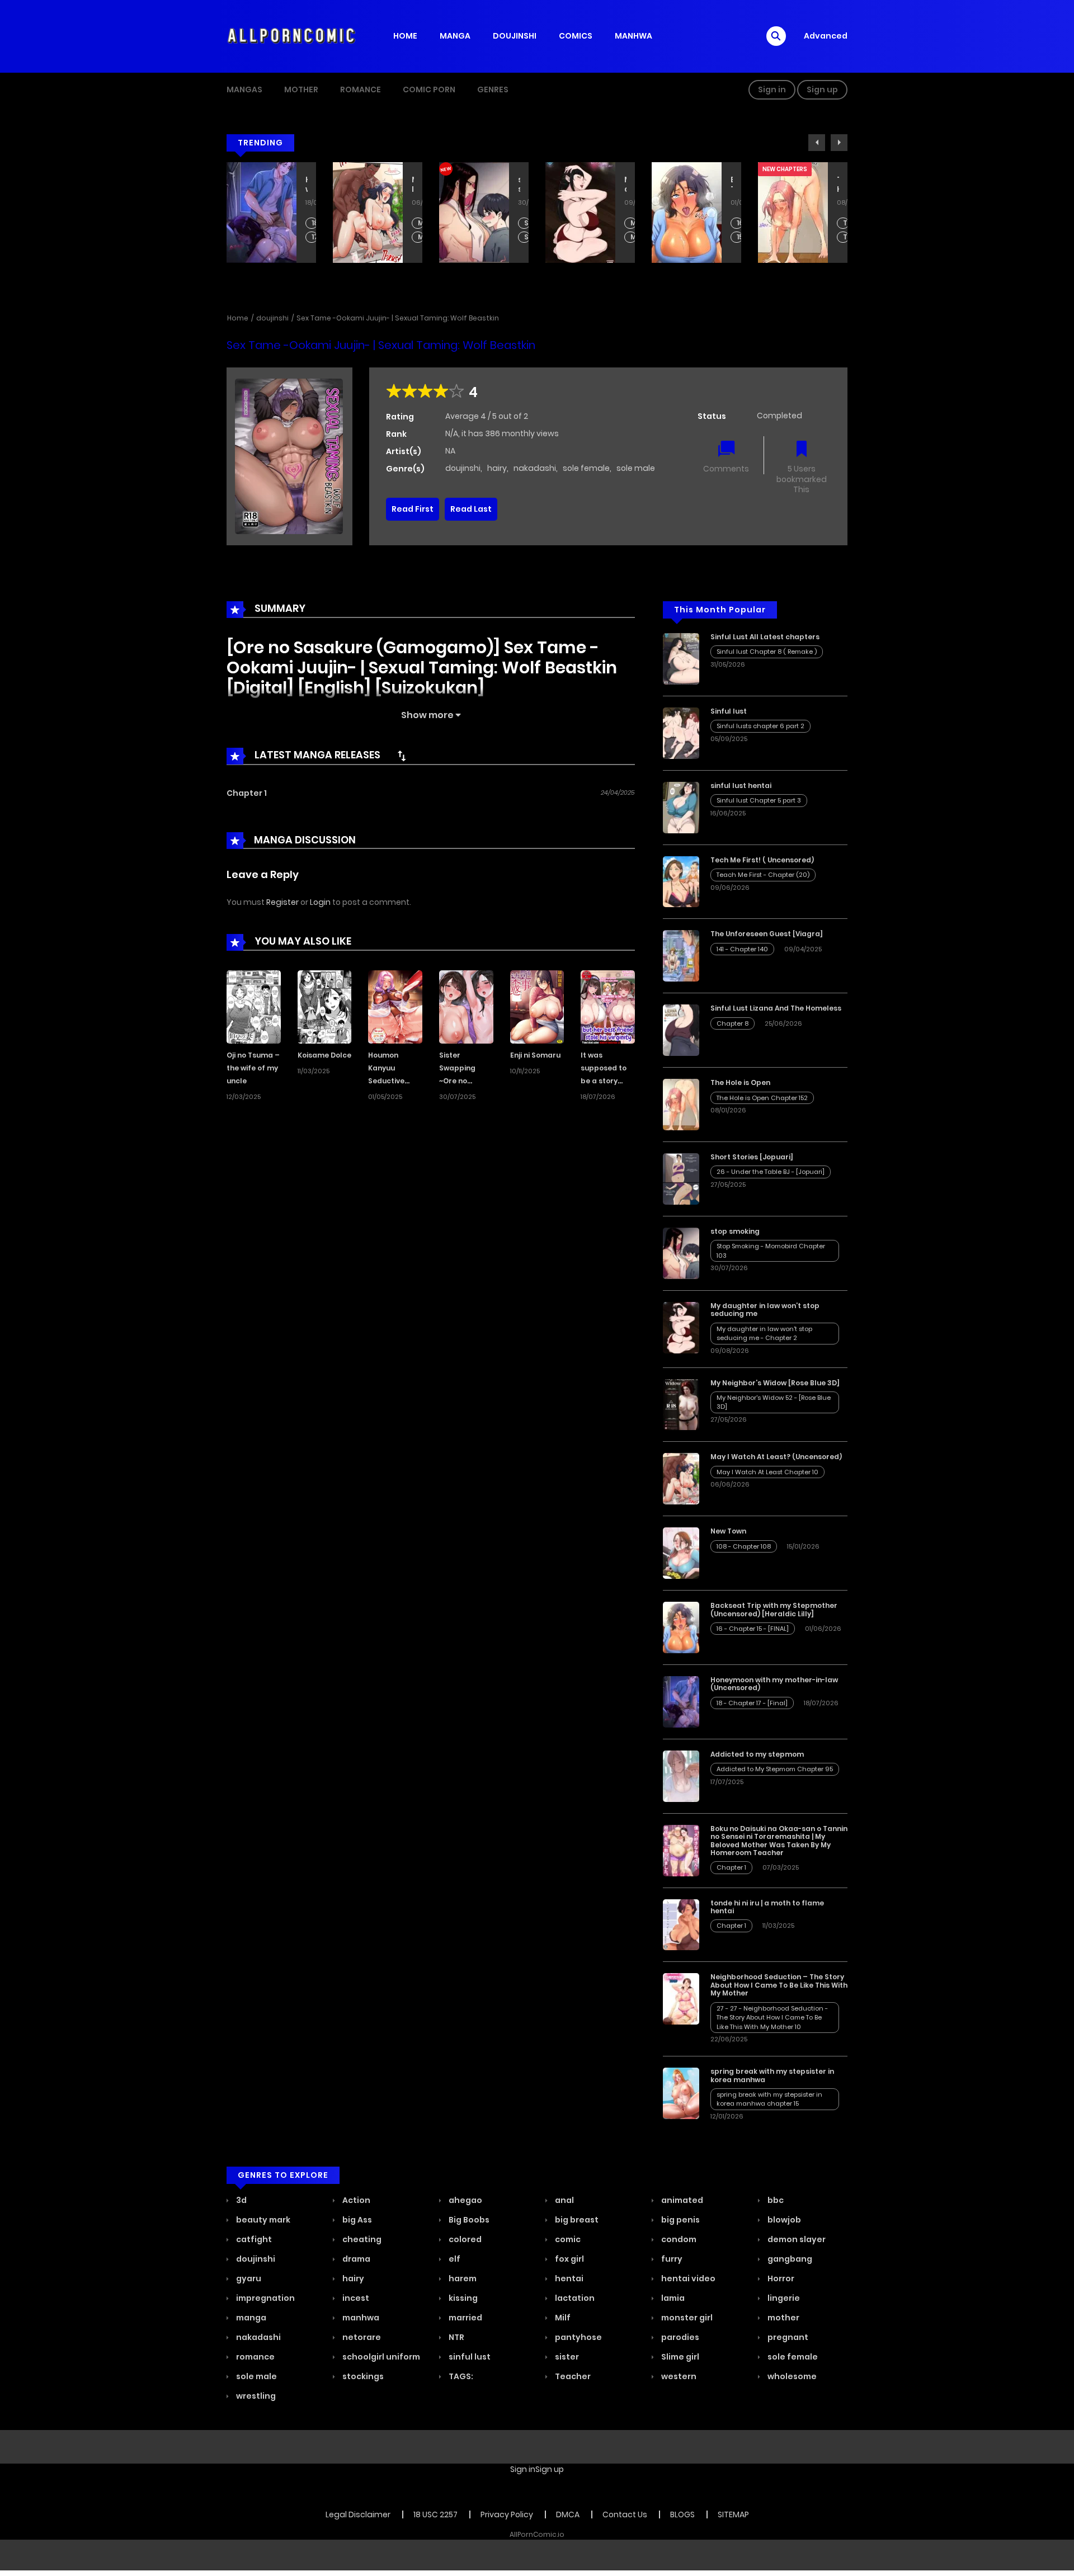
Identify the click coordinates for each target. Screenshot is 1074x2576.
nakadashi (535, 468)
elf (454, 2259)
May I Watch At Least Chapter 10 (315, 223)
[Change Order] (402, 756)
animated (681, 2200)
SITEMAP (733, 2514)
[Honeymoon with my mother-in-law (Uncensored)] (681, 1701)
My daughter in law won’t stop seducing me (519, 185)
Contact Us (625, 2514)
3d (241, 2200)
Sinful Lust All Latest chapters (765, 637)
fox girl (569, 2259)
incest (355, 2298)
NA (450, 451)
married (465, 2318)
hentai (568, 2278)
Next (839, 143)
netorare (361, 2337)
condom (678, 2239)
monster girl (686, 2318)
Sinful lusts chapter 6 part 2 (760, 726)
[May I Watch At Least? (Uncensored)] (681, 1478)
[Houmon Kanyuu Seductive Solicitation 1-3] (395, 1006)
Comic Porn (429, 89)
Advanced (826, 36)
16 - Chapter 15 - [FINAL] (633, 223)
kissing (462, 2298)
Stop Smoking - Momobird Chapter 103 (421, 223)
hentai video (687, 2278)
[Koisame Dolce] (325, 1006)
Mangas (244, 89)
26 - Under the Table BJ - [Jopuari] (771, 1172)
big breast (576, 2220)
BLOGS (682, 2514)
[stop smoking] (681, 1253)
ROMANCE (361, 89)
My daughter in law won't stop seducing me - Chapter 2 (527, 223)
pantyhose (578, 2337)
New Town (728, 1531)
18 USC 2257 (435, 2514)
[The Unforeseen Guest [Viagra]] (681, 955)
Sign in (772, 89)
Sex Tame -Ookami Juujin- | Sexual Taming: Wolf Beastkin (398, 318)
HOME (405, 36)
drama (355, 2259)
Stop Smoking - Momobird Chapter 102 (421, 237)
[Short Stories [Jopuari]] (681, 1178)
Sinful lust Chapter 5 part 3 (759, 800)
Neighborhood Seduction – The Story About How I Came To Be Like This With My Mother (779, 1985)
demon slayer (796, 2239)
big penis (680, 2220)
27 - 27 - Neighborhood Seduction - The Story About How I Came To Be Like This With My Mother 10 (772, 2018)
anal (564, 2200)
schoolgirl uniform (380, 2357)
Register (282, 902)
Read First (413, 509)
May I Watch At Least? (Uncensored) (307, 185)
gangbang (789, 2259)
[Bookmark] (802, 450)
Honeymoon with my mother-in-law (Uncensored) (774, 1684)
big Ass (356, 2220)
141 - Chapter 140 (742, 949)
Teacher (572, 2376)
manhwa (360, 2318)
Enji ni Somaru (535, 1055)
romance (255, 2357)
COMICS (576, 36)
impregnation (265, 2298)
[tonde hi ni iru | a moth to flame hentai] (681, 1924)
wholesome (791, 2376)
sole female (586, 468)
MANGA (455, 36)
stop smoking (413, 185)
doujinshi (272, 318)
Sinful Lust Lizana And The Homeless (838, 185)
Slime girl (679, 2357)
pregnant (787, 2337)
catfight (253, 2239)
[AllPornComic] (291, 36)
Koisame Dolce (324, 1055)
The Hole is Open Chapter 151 (740, 237)
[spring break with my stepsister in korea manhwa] (681, 2093)
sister (566, 2357)
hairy (497, 468)
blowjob (783, 2220)
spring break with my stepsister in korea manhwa (772, 2075)
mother (783, 2318)
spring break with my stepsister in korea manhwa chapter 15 (769, 2099)
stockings (362, 2376)
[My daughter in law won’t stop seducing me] (681, 1327)
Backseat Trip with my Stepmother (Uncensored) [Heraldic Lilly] (625, 185)
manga (250, 2318)
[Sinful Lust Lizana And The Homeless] (681, 1030)
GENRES (493, 89)
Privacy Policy (507, 2514)
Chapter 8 (846, 223)
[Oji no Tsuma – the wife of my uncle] (254, 1006)
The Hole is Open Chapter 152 (740, 223)
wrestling (255, 2396)
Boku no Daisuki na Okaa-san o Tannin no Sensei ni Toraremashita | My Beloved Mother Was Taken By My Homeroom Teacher (779, 1841)
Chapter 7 (846, 237)
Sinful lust (729, 711)
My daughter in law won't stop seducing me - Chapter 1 (527, 237)
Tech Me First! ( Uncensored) (762, 860)
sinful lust (469, 2357)
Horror (780, 2278)
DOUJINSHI (515, 36)
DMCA (568, 2514)
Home (238, 318)
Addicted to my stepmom (757, 1754)
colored (464, 2239)
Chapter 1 (247, 793)
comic (567, 2239)
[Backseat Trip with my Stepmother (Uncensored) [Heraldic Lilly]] (681, 1627)
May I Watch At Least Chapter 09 (315, 237)
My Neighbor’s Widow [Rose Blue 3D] (775, 1383)
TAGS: (460, 2376)
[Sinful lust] (681, 733)
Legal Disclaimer (358, 2514)
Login (320, 902)
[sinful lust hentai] (681, 807)
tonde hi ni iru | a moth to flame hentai (767, 1907)
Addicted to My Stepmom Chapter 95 (775, 1769)
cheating (361, 2239)
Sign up (822, 89)
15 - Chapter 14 (633, 237)
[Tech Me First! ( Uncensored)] (681, 881)
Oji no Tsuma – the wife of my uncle (253, 1068)
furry (671, 2259)
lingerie (783, 2298)
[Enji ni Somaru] (537, 1006)
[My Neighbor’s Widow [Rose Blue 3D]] (681, 1404)
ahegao (465, 2200)
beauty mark (262, 2220)
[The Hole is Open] (681, 1104)
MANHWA (633, 36)
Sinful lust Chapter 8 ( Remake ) (767, 652)
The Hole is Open (732, 185)
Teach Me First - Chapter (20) (763, 875)
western (678, 2376)
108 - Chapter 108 (744, 1546)
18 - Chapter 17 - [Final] (752, 1703)
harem (462, 2278)
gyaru (248, 2278)
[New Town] (681, 1553)
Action (355, 2200)
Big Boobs (468, 2220)
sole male (636, 468)
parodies (679, 2337)
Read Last (471, 509)
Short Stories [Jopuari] (752, 1157)
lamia (672, 2298)
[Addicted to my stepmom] (681, 1776)
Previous (817, 143)
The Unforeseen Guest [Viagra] (767, 934)
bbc (775, 2200)
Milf (562, 2318)
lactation (574, 2298)
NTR (456, 2337)
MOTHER (301, 89)
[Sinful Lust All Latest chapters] (681, 658)
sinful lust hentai (741, 785)
